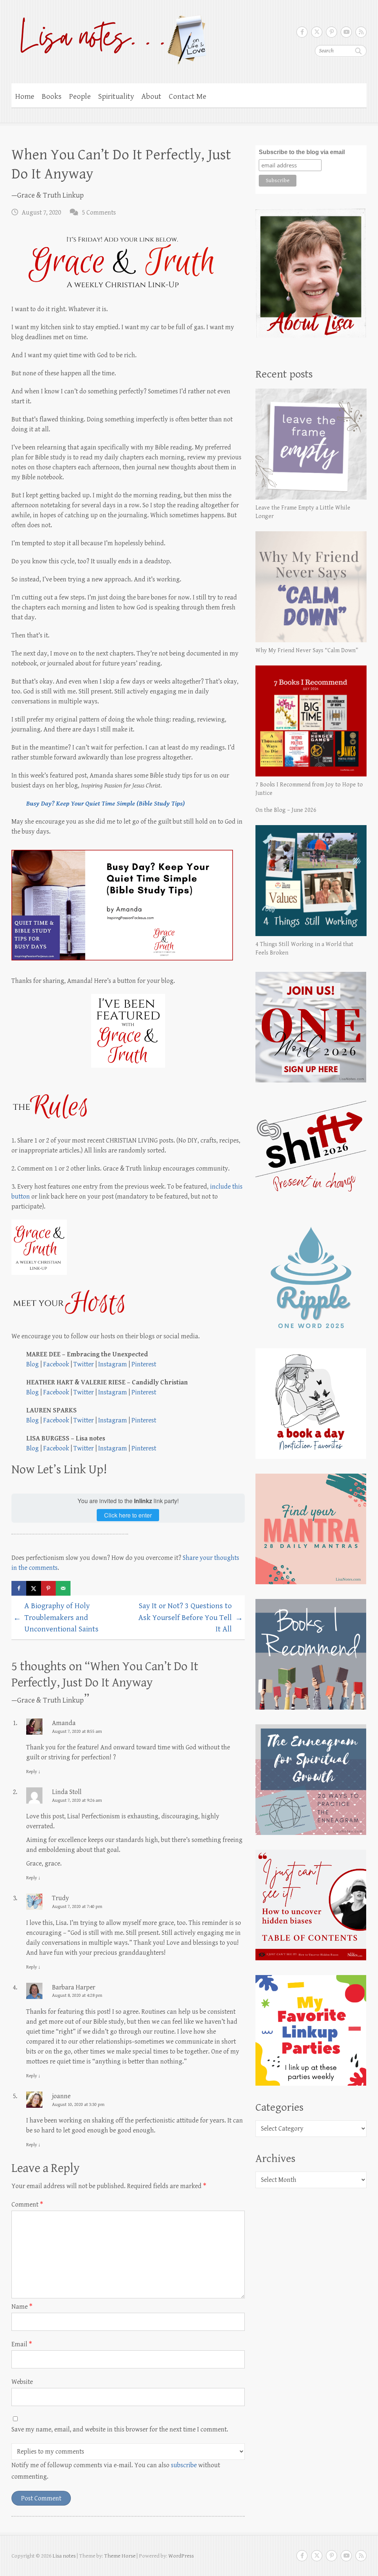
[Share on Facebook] (19, 1588)
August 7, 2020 (41, 213)
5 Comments (99, 213)
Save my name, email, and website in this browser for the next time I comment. (120, 2429)
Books (52, 97)
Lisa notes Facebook (302, 32)
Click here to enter (128, 1515)
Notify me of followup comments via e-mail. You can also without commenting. (116, 2471)
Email (22, 2344)
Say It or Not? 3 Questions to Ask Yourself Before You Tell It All (191, 1618)
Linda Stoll (67, 1792)
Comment (27, 2205)
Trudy (61, 1898)
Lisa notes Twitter (317, 32)
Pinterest (144, 1364)
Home (25, 97)
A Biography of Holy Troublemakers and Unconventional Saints (56, 1618)
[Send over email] (63, 1588)
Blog (32, 1364)
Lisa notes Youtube (346, 32)
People (80, 97)
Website (22, 2382)
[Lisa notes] (110, 38)
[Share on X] (34, 1588)
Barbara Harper (74, 1987)
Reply (33, 1772)
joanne (61, 2096)
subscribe (184, 2465)
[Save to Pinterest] (48, 1588)
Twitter (84, 1364)
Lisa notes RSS (361, 32)
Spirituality (116, 97)
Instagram (113, 1364)
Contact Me (188, 97)
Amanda (64, 1723)
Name (22, 2307)
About (151, 97)
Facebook (56, 1364)
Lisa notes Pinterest (331, 32)
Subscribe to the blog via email (302, 152)
